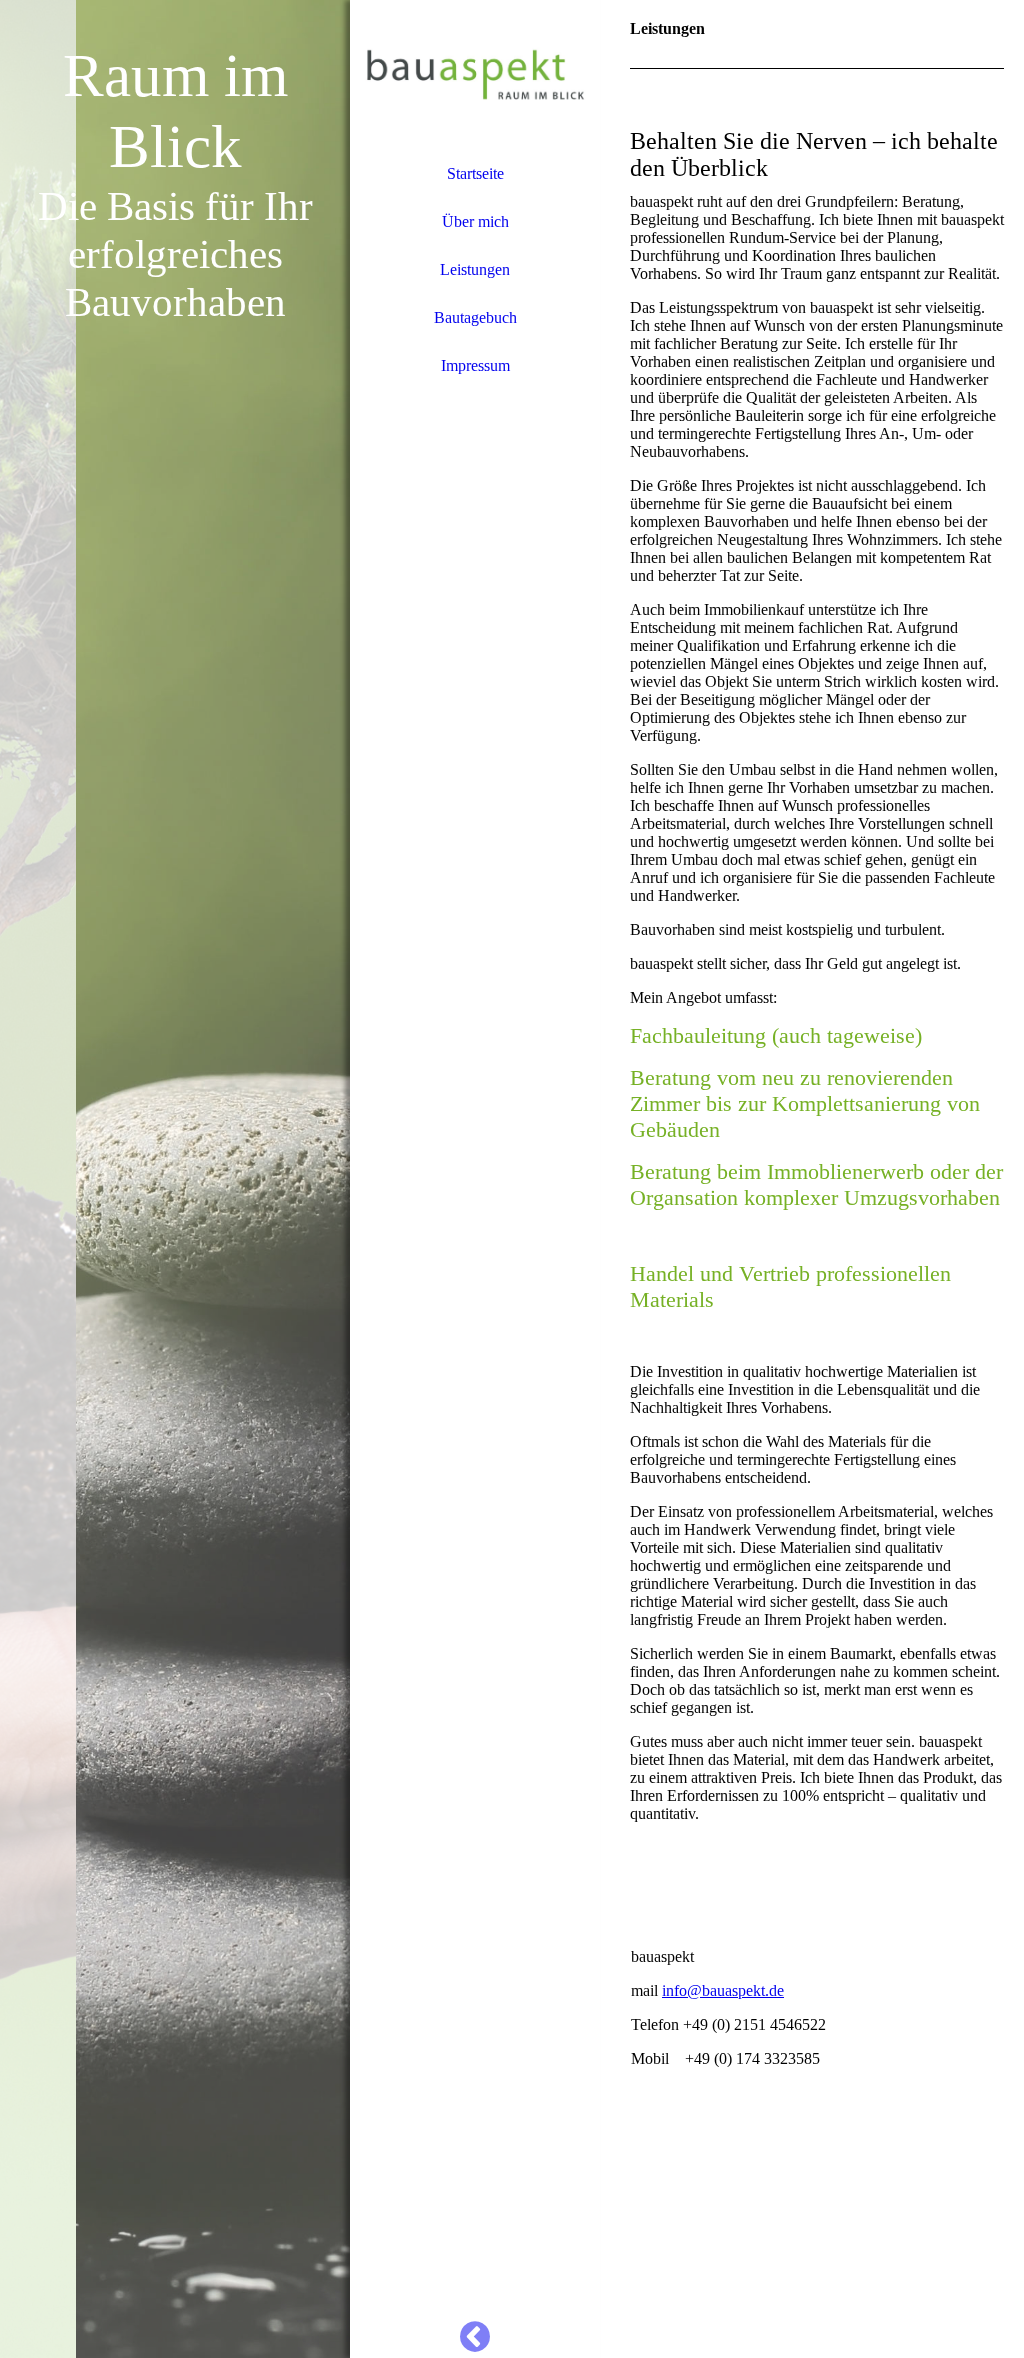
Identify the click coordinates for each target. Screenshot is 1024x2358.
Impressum (475, 365)
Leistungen (475, 269)
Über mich (475, 221)
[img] (175, 1179)
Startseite (475, 173)
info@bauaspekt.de (723, 1990)
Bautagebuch (475, 317)
